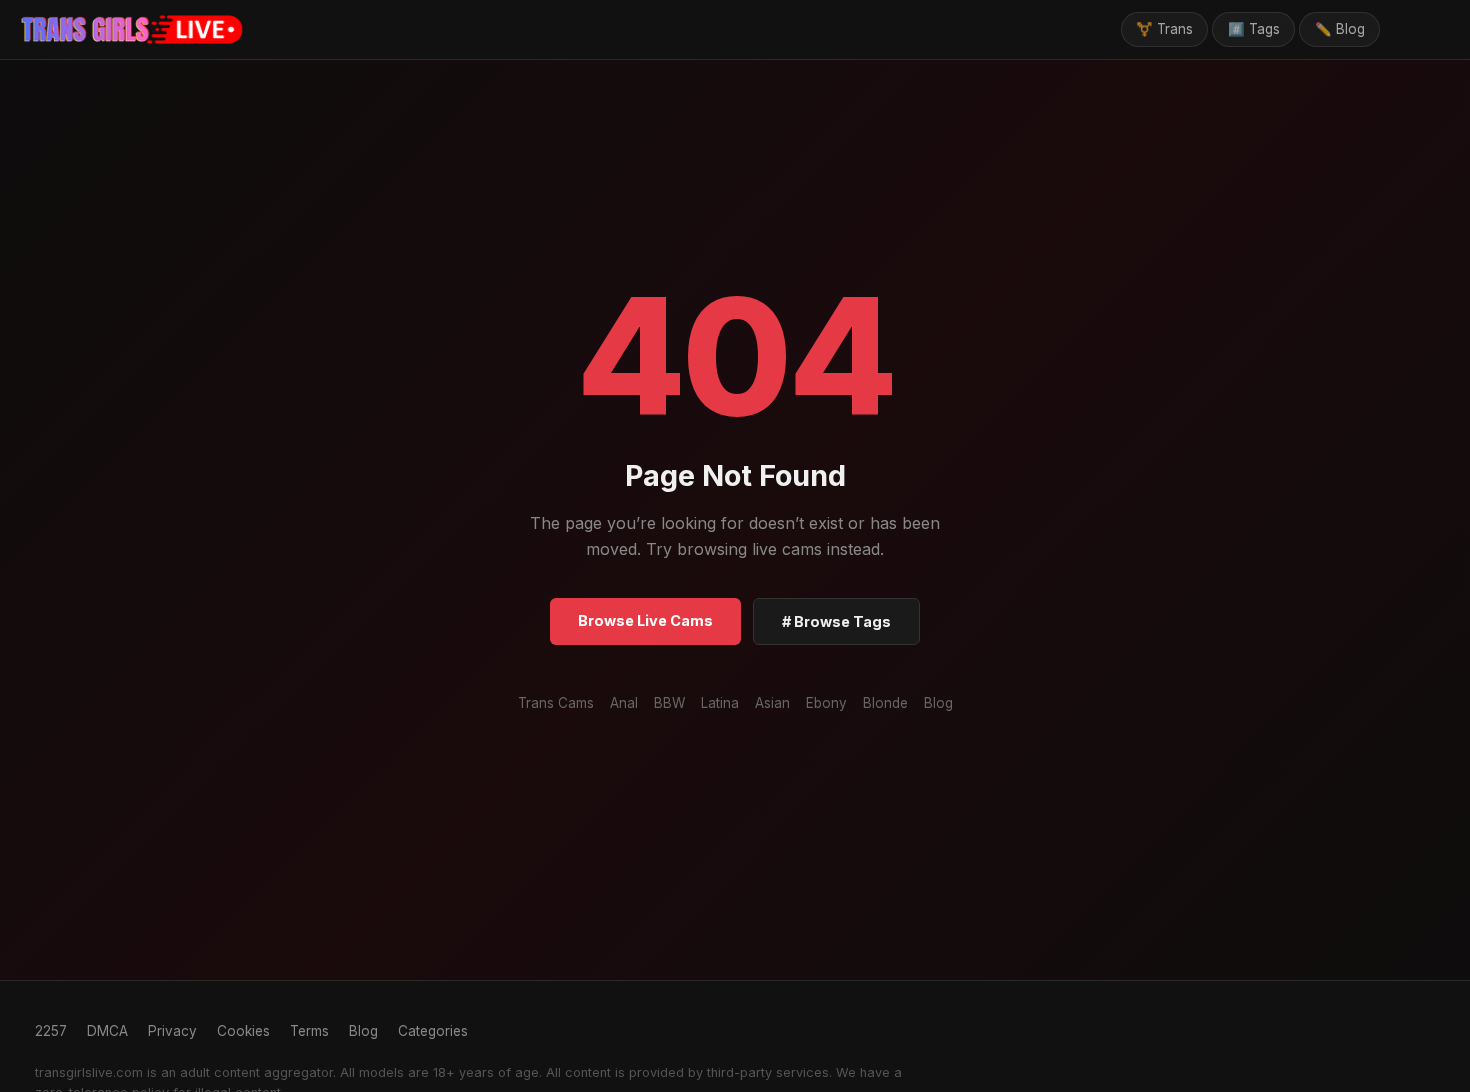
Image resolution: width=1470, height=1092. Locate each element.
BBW (669, 703)
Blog (938, 703)
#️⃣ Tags (1254, 29)
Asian (772, 703)
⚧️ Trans (1164, 29)
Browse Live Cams (645, 620)
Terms (309, 1031)
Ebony (826, 703)
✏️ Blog (1340, 29)
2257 (51, 1031)
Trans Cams (556, 703)
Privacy (172, 1031)
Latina (720, 703)
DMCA (107, 1031)
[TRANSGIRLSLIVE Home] (132, 30)
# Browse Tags (836, 621)
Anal (624, 703)
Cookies (243, 1031)
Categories (433, 1031)
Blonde (885, 703)
